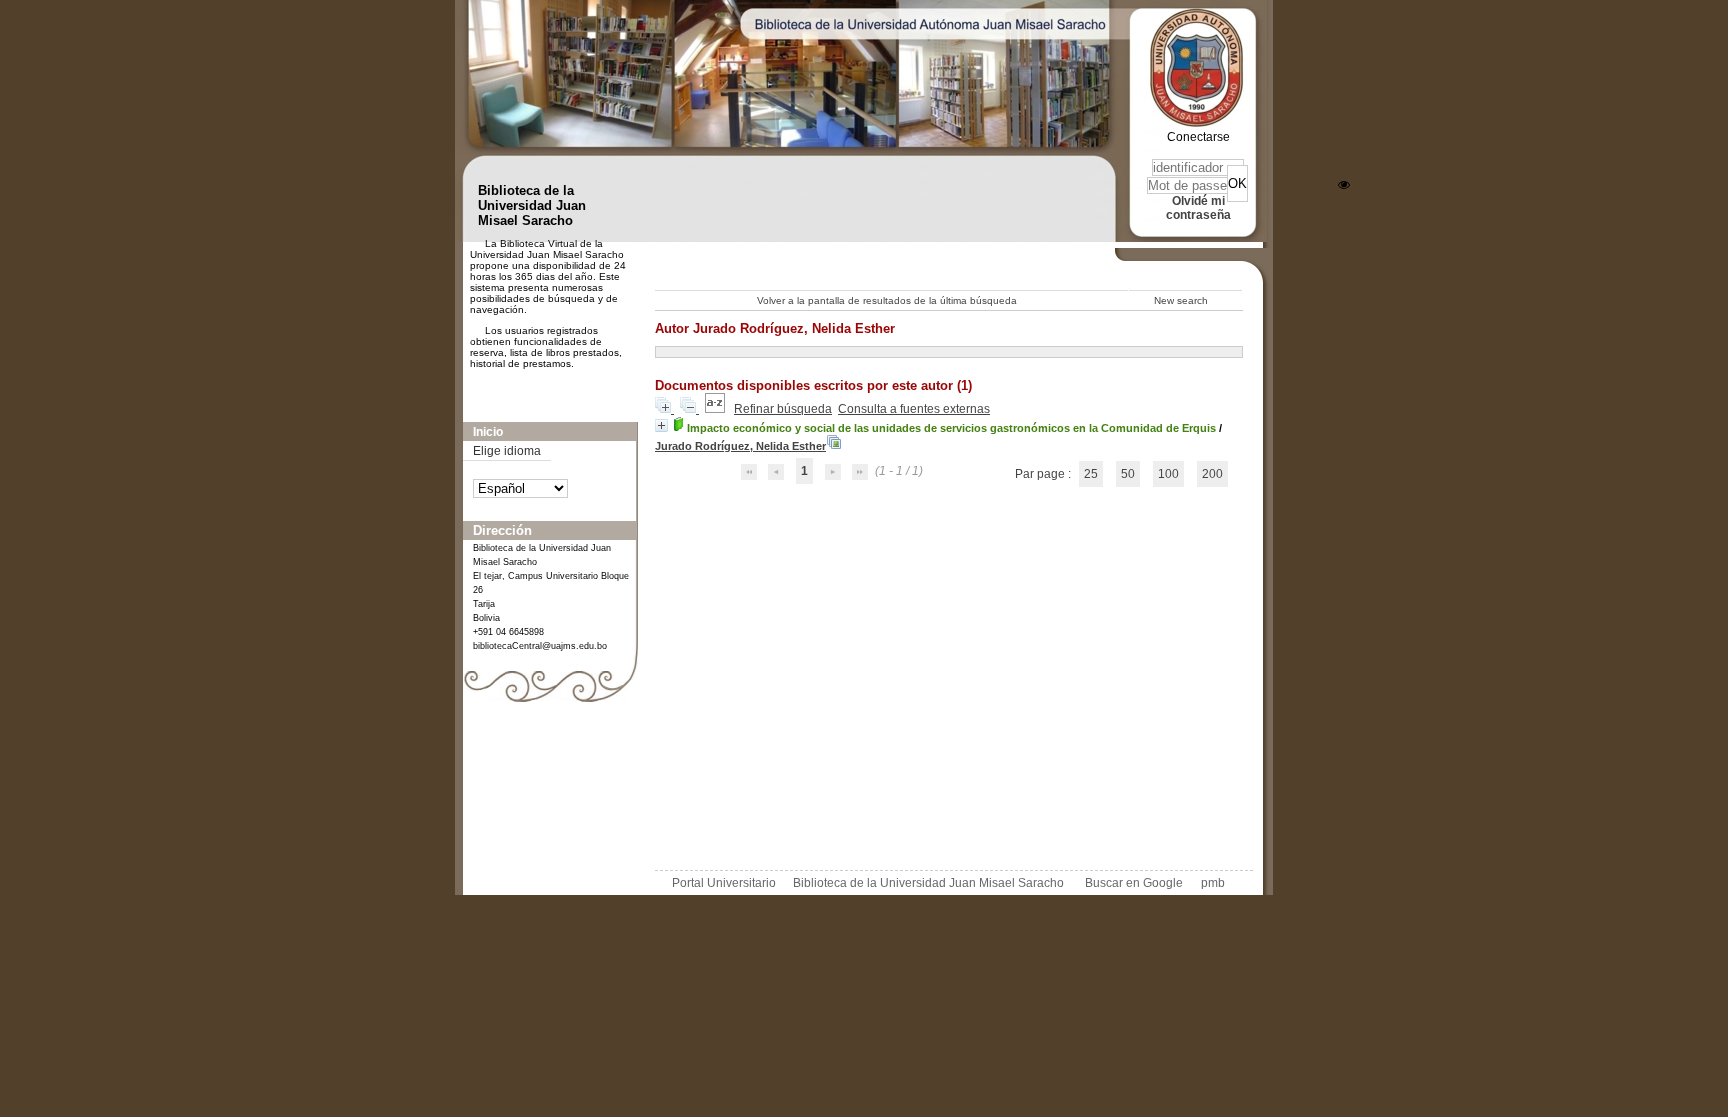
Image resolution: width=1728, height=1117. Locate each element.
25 (1091, 474)
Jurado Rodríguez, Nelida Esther (740, 446)
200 (1212, 474)
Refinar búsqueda (783, 409)
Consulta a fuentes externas (914, 409)
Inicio (488, 432)
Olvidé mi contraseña (1198, 208)
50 (1128, 474)
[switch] (1344, 185)
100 (1168, 474)
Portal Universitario (724, 883)
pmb (1213, 883)
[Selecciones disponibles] (716, 409)
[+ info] (661, 425)
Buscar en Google (1134, 883)
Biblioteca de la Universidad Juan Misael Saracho (928, 883)
